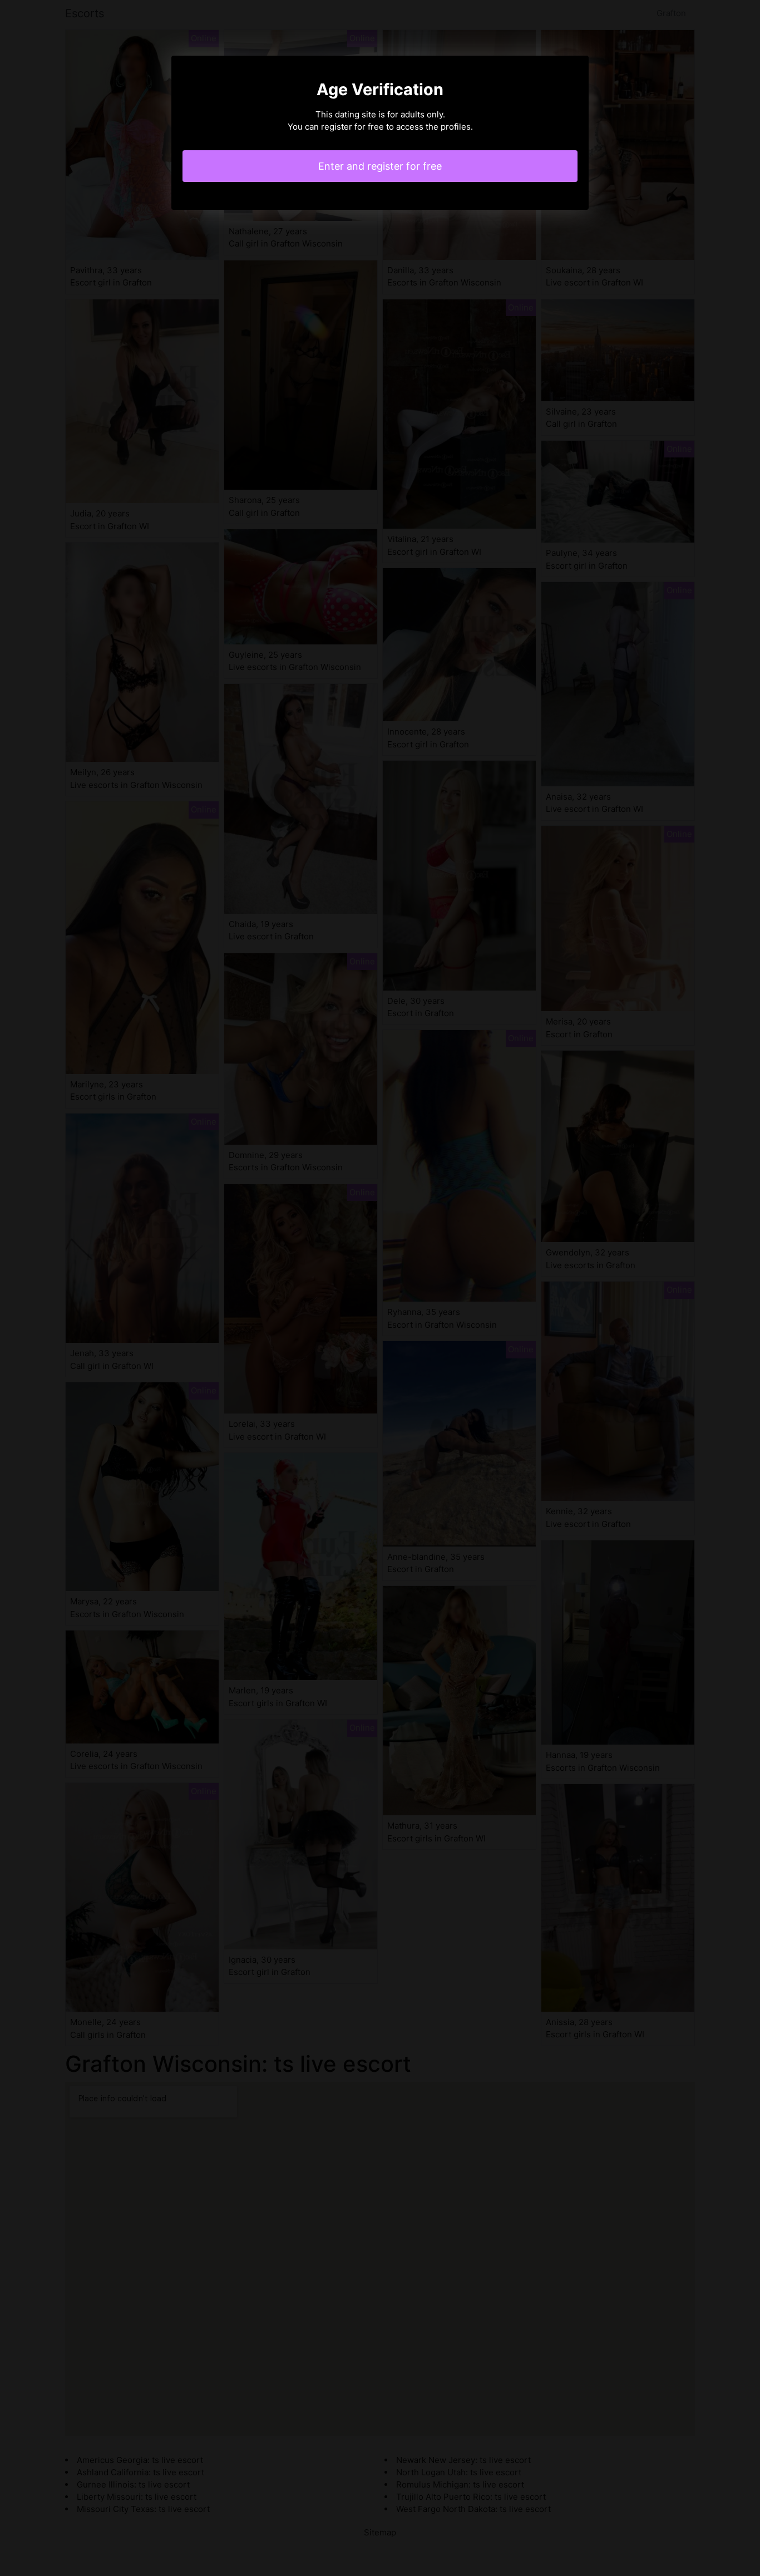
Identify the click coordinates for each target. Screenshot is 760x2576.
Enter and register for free (380, 166)
